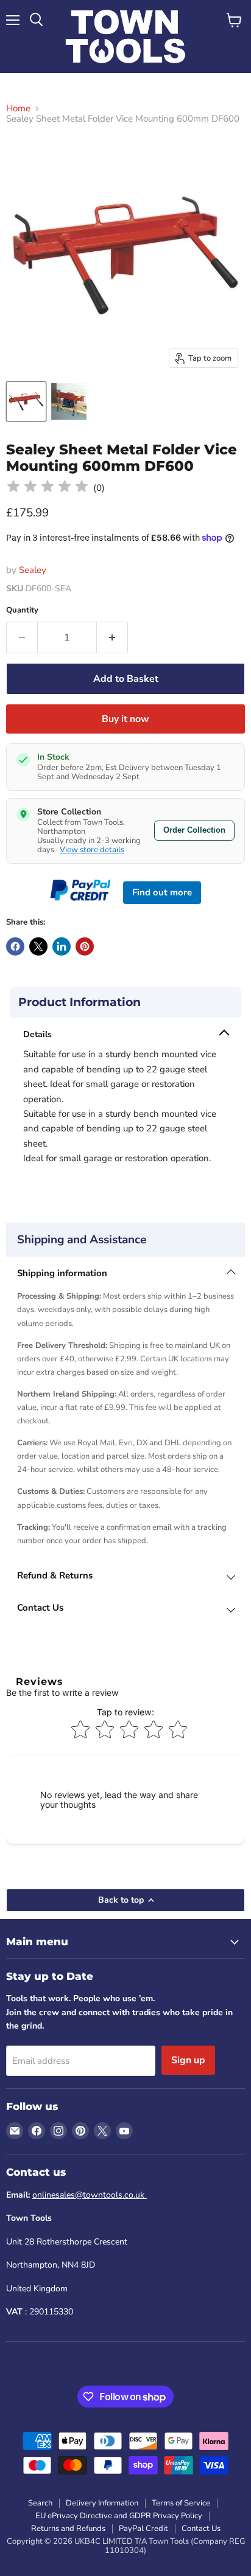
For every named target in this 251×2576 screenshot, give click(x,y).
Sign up (188, 2060)
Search (40, 2503)
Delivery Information (102, 2503)
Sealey (33, 570)
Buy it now (125, 719)
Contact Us (201, 2529)
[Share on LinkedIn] (62, 946)
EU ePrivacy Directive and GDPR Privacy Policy (119, 2516)
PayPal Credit (143, 2529)
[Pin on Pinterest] (85, 946)
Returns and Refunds (68, 2529)
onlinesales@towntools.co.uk (90, 2195)
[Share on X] (38, 946)
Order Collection (194, 830)
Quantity (22, 610)
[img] (48, 488)
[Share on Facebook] (15, 946)
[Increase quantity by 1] (112, 637)
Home (18, 109)
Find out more (162, 892)
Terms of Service (181, 2503)
